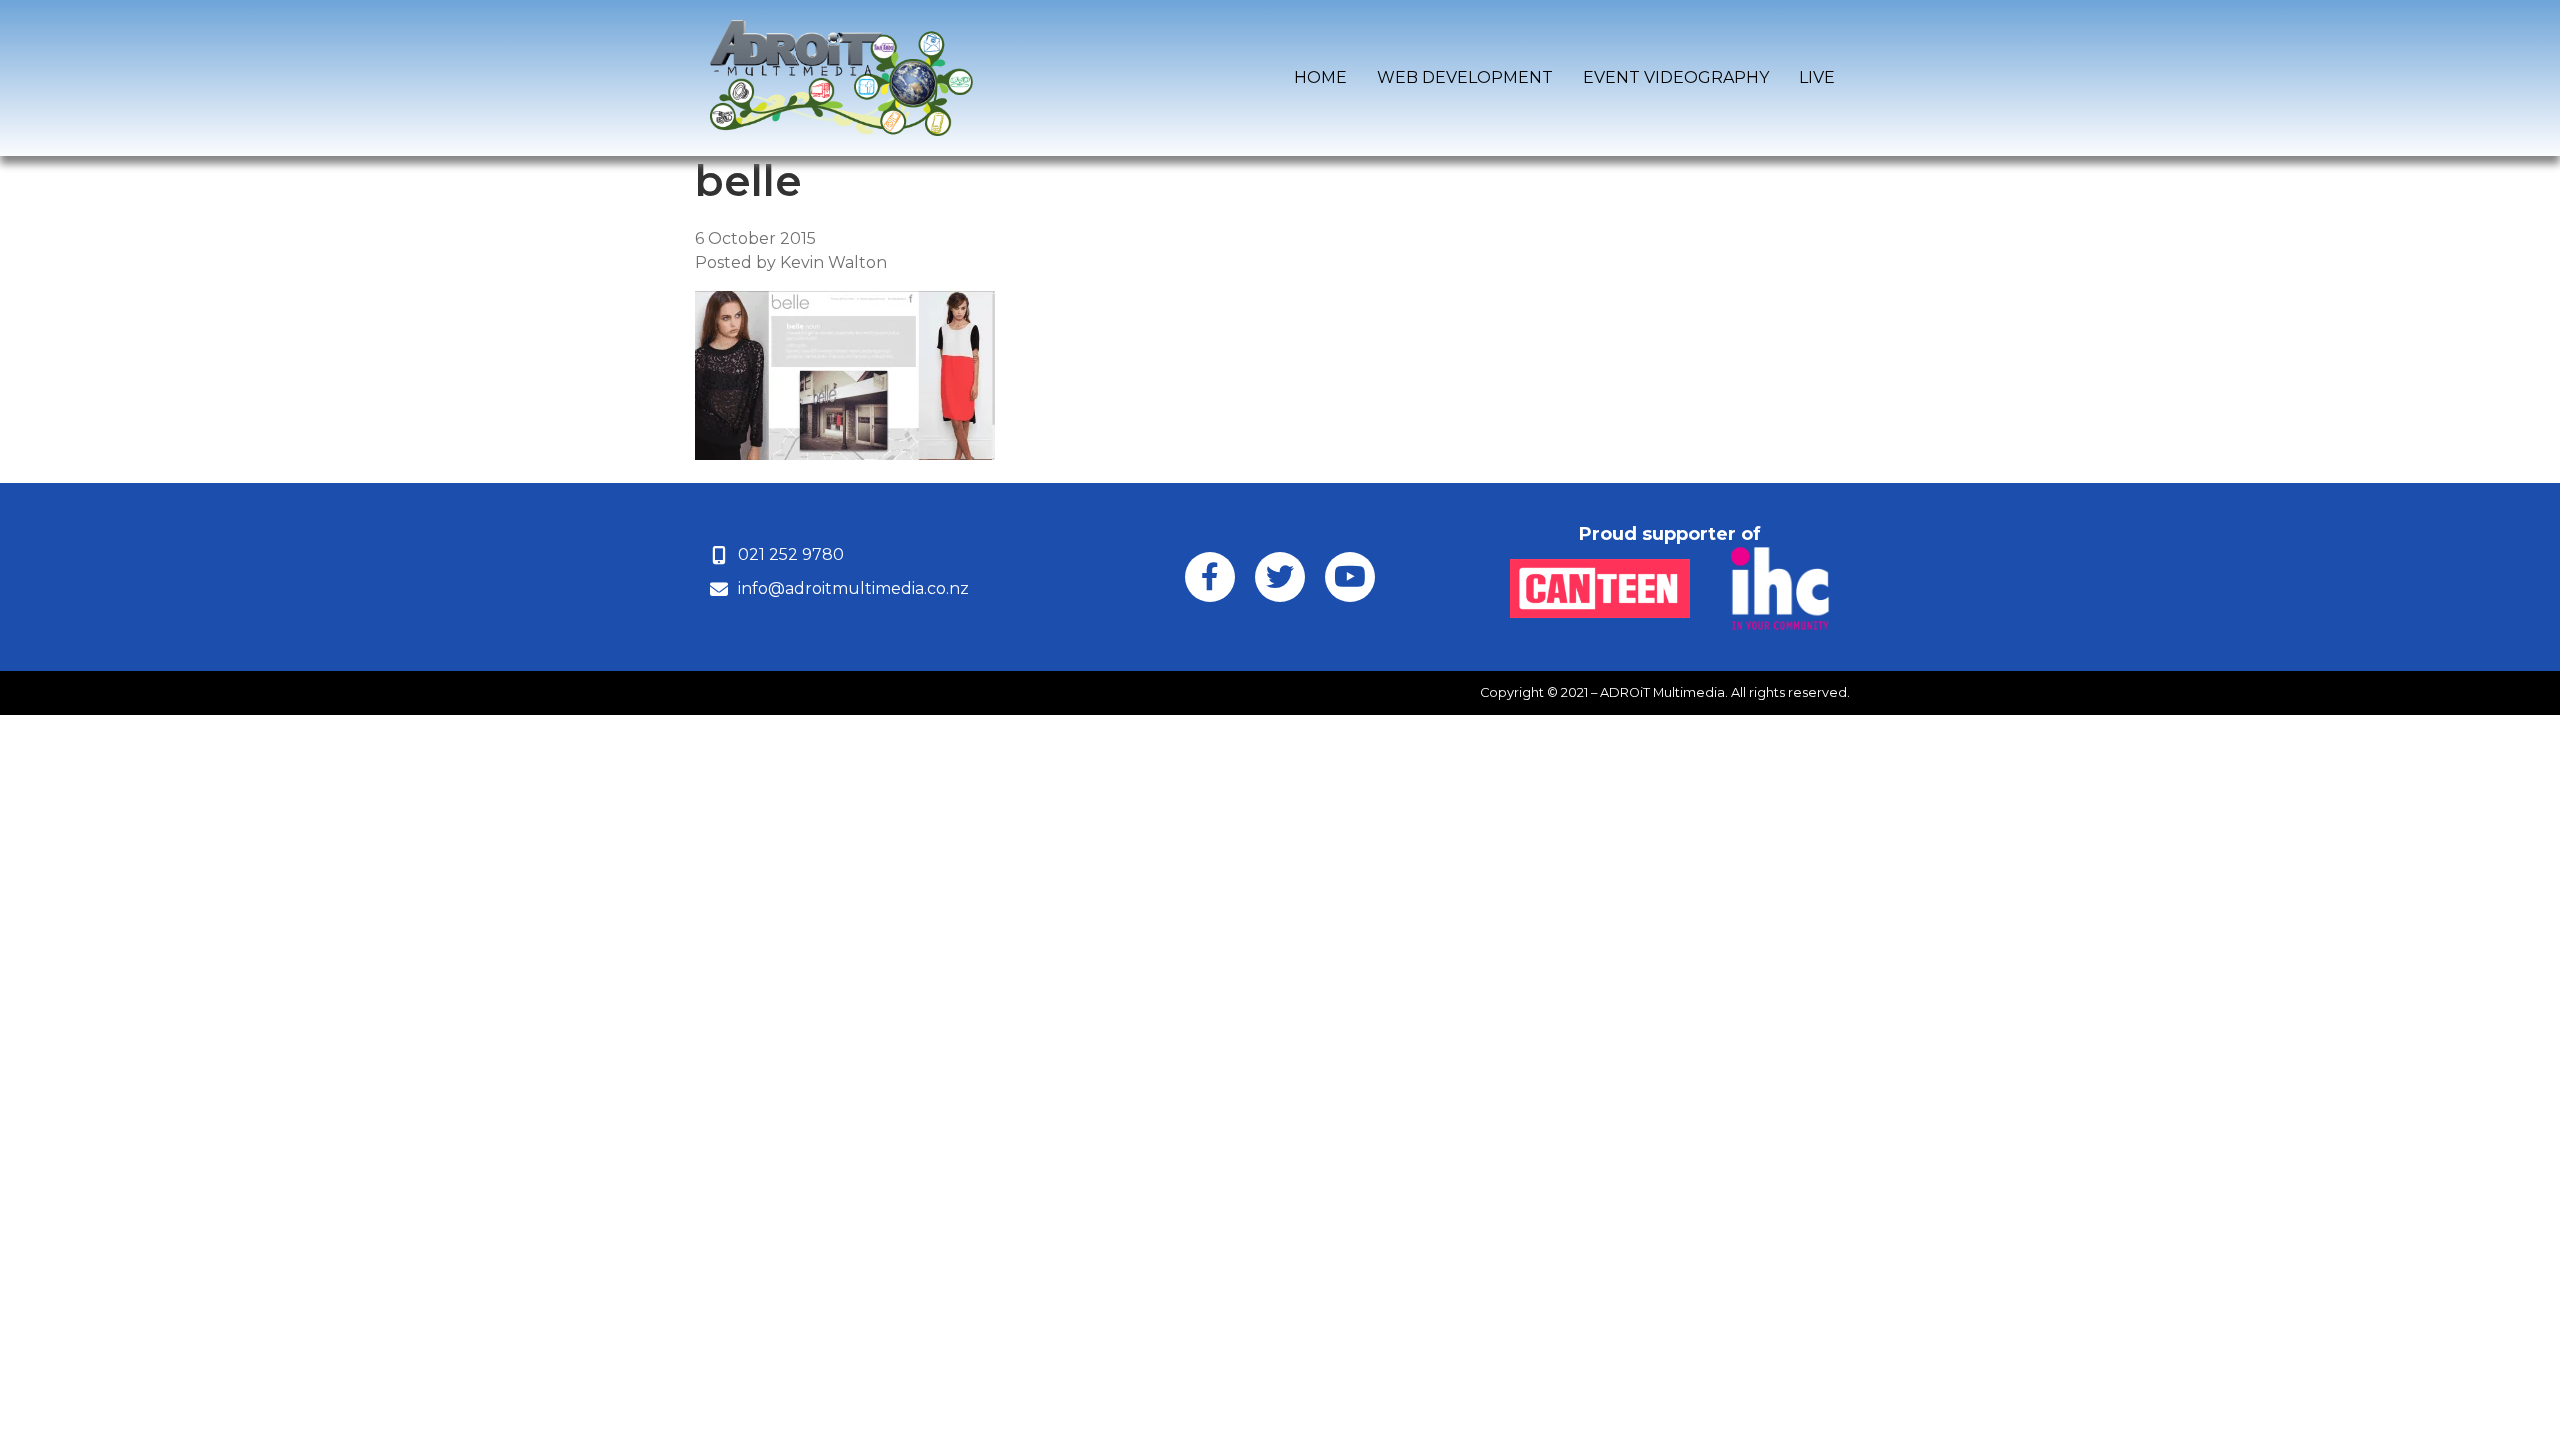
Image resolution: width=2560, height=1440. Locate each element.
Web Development (1465, 77)
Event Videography (1676, 77)
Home (1320, 77)
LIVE (1817, 77)
